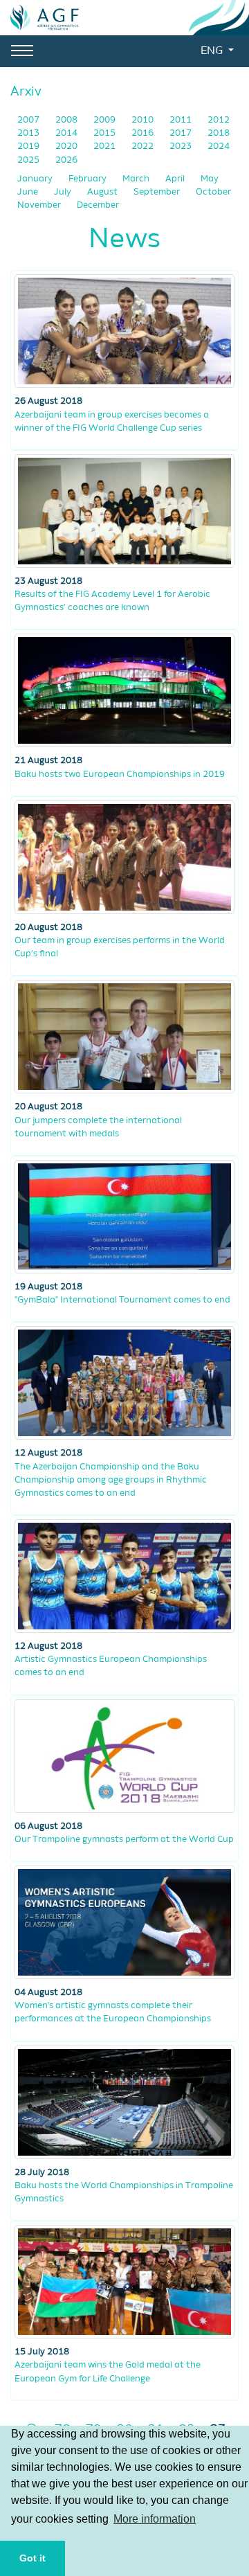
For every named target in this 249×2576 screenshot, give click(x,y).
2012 (219, 120)
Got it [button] (33, 2558)
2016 (144, 133)
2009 (105, 120)
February (89, 179)
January (36, 179)
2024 (219, 146)
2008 (67, 120)
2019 (29, 146)
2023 (182, 146)
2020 (67, 146)
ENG (213, 51)
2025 (29, 160)
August (103, 192)
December (98, 205)
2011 (182, 120)
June (29, 192)
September (158, 192)
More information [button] (155, 2519)
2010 (144, 120)
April (176, 179)
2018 (219, 133)
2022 (144, 146)
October (213, 192)
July (64, 192)
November (40, 205)
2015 (105, 133)
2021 (105, 146)
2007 (29, 120)
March (137, 179)
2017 (182, 133)
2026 (66, 160)
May (210, 179)
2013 (29, 133)
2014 (67, 133)
